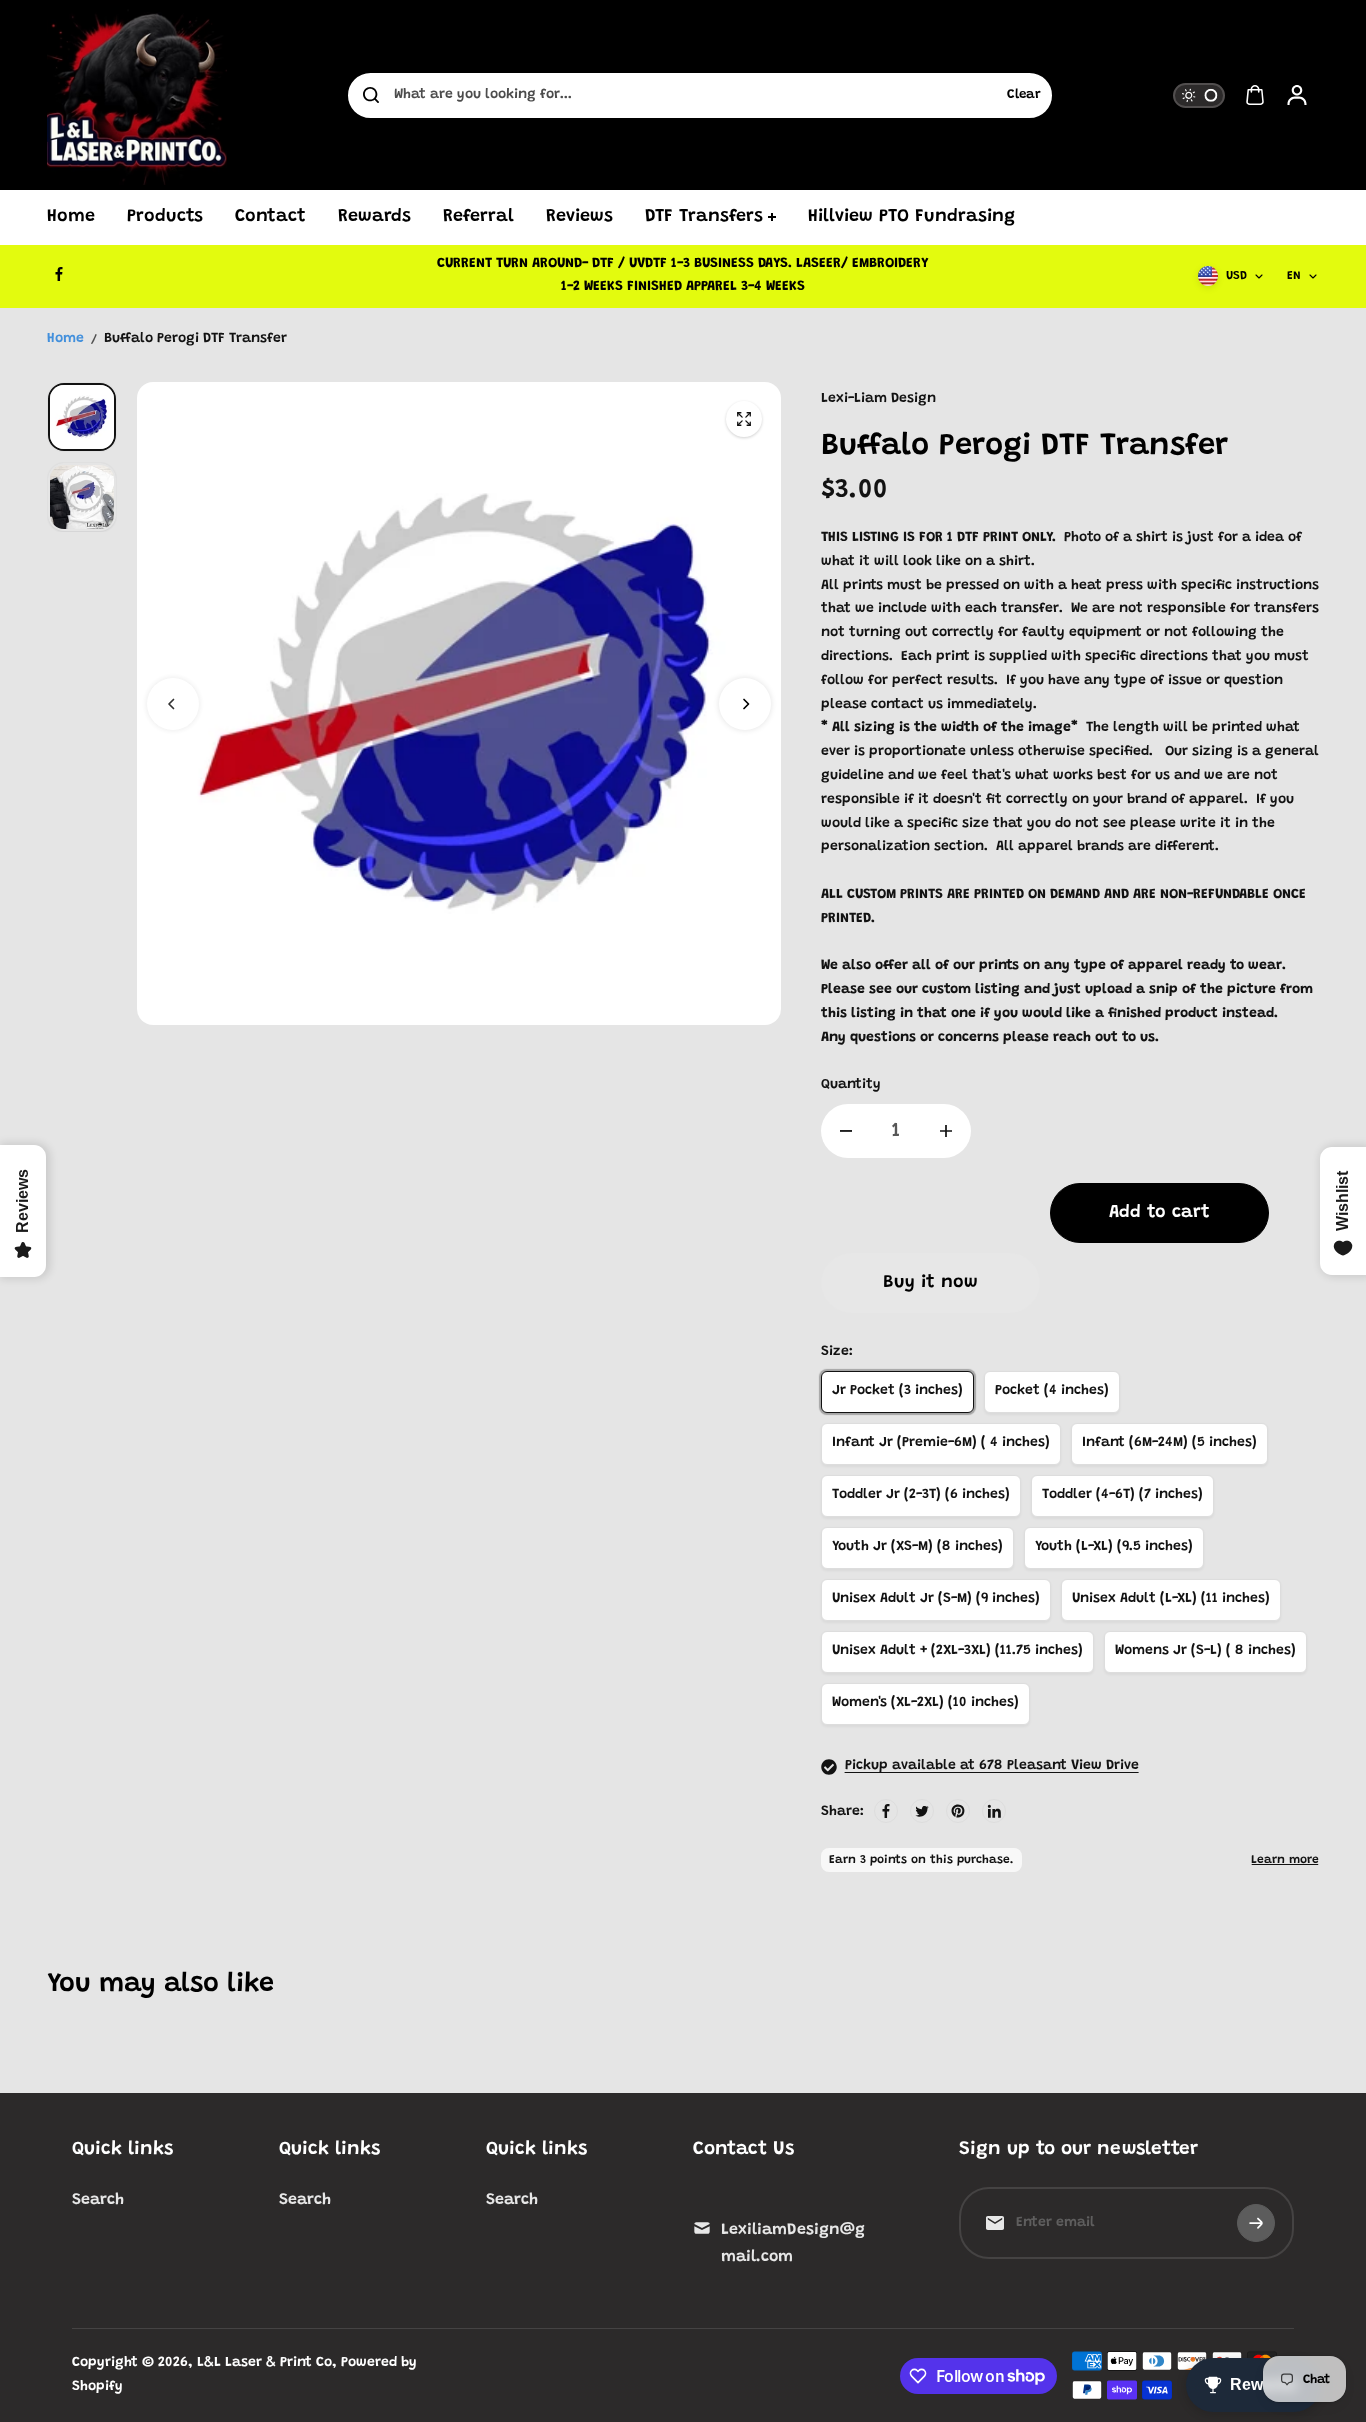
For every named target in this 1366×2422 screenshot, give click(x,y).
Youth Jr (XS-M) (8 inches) (917, 1547)
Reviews (579, 217)
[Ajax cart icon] (1255, 95)
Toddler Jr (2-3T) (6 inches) (921, 1495)
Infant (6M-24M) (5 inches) (1169, 1443)
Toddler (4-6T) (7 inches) (1122, 1495)
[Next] (745, 704)
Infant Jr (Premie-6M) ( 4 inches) (941, 1443)
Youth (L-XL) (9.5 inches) (1114, 1547)
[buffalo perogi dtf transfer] (744, 419)
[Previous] (173, 704)
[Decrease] (846, 1131)
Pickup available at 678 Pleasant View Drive (992, 1766)
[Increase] (946, 1131)
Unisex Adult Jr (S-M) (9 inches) (936, 1599)
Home (71, 217)
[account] (1297, 95)
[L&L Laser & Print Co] (137, 95)
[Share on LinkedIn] (994, 1811)
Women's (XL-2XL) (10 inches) (925, 1703)
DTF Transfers (704, 217)
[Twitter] (922, 1811)
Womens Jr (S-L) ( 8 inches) (1205, 1651)
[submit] (1256, 2223)
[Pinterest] (958, 1811)
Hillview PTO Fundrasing (911, 217)
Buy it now (930, 1283)
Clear (1024, 95)
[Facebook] (59, 274)
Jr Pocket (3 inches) (897, 1391)
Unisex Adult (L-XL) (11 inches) (1171, 1599)
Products (165, 217)
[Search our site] (371, 95)
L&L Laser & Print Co (264, 2363)
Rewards (374, 217)
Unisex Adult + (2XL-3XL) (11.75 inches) (957, 1651)
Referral (478, 217)
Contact (270, 217)
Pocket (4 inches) (1052, 1391)
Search (98, 2200)
